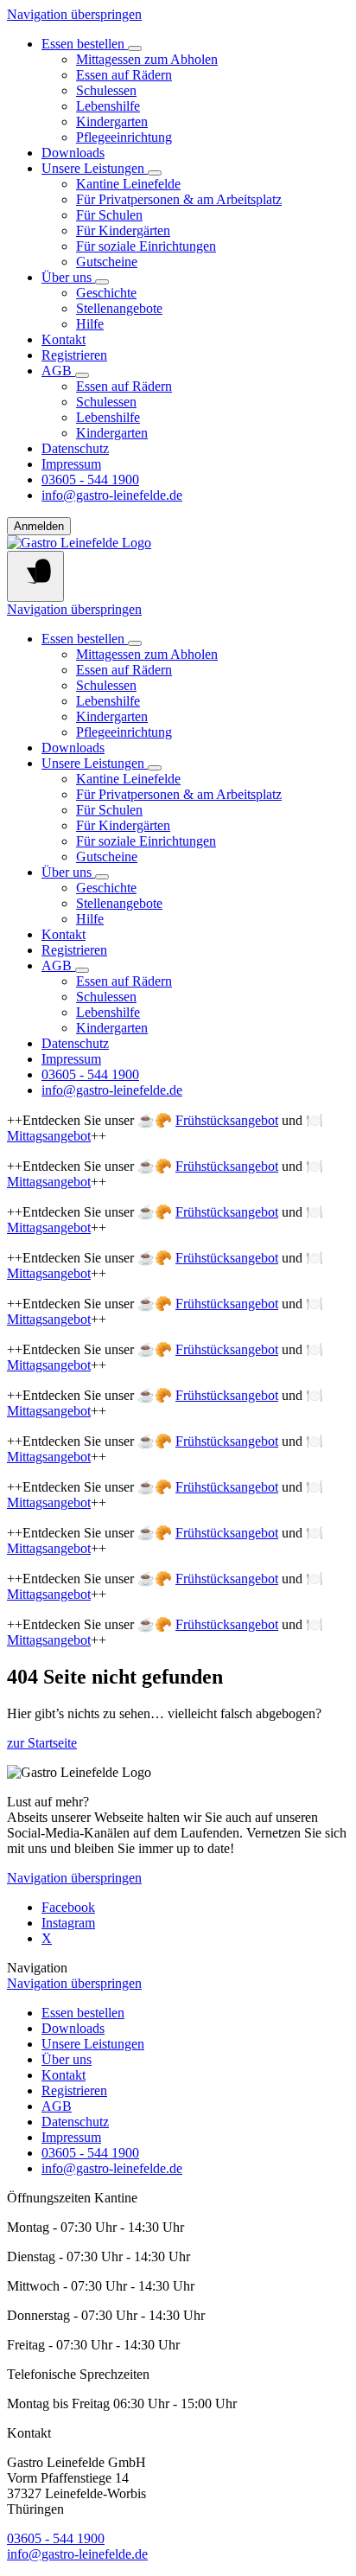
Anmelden (39, 526)
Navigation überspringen (74, 14)
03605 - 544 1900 (56, 2538)
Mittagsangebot (49, 1136)
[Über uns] (102, 282)
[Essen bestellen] (135, 48)
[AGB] (82, 375)
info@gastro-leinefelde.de (77, 2554)
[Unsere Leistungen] (155, 173)
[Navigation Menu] (35, 576)
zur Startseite (42, 1743)
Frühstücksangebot (227, 1120)
